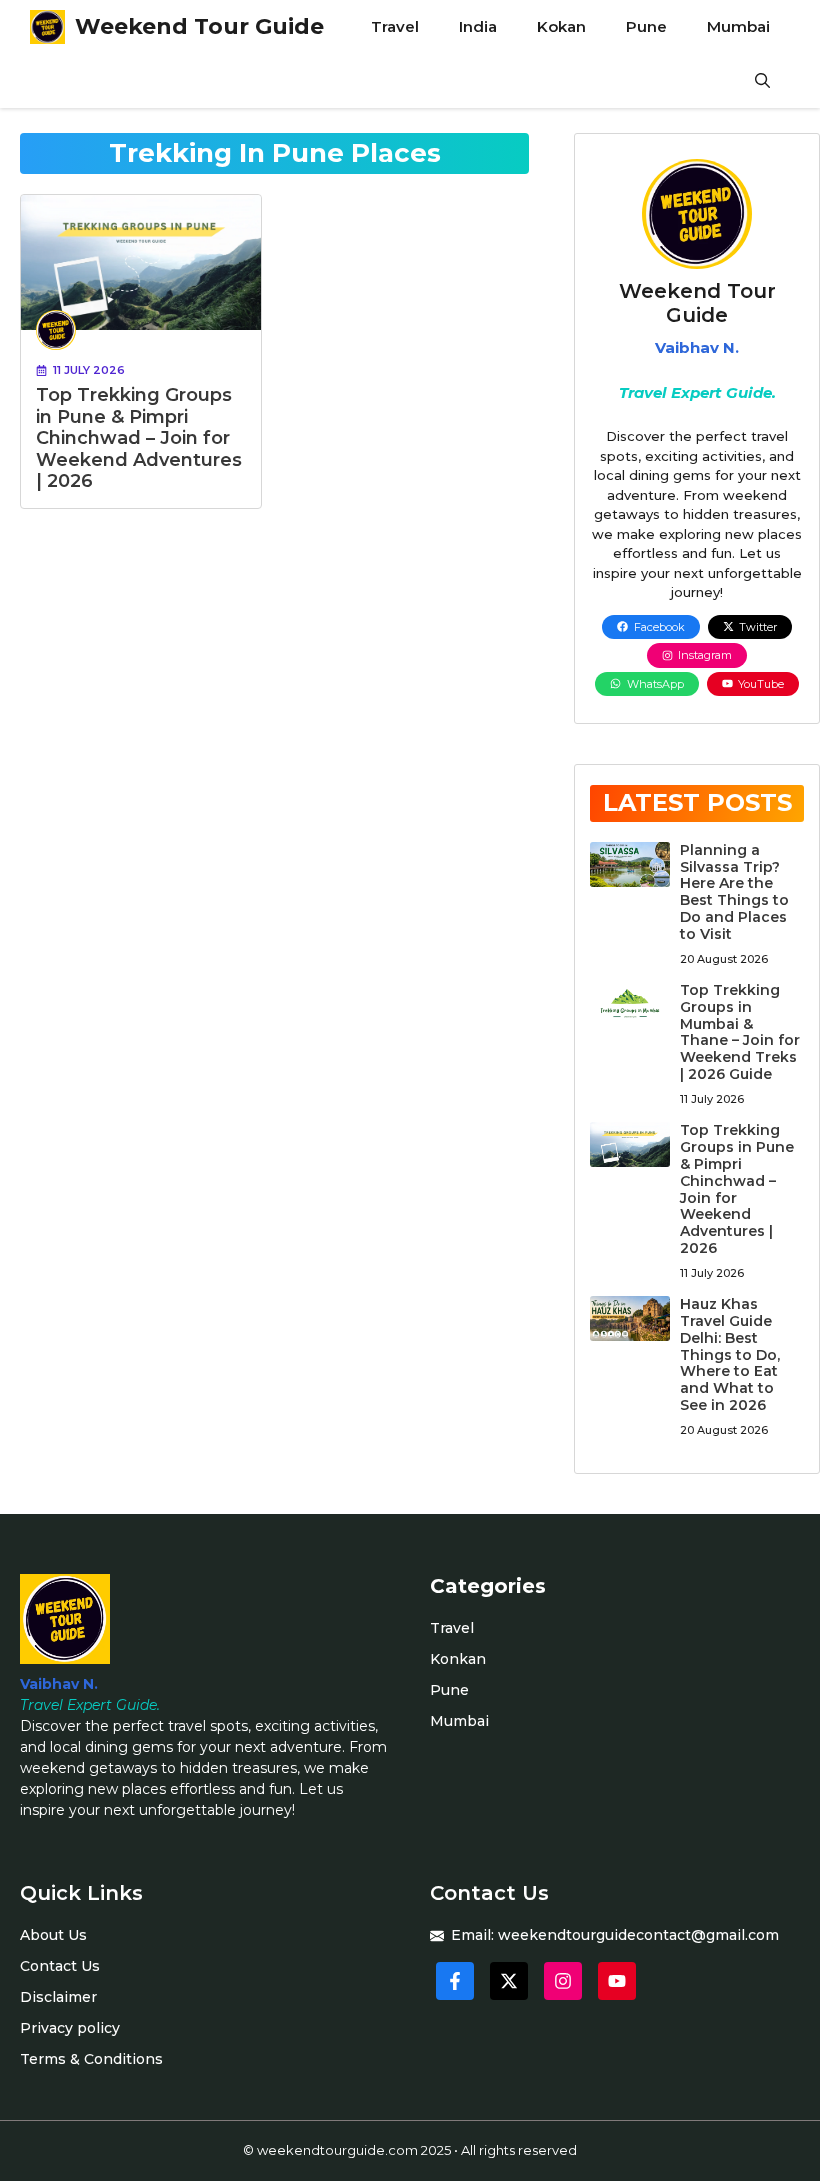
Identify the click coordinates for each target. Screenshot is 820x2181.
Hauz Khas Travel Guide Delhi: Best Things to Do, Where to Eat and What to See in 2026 (730, 1354)
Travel (395, 26)
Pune (646, 26)
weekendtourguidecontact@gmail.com (638, 1935)
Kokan (561, 26)
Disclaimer (58, 1997)
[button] (762, 81)
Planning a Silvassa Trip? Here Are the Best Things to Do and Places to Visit (734, 892)
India (478, 26)
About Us (53, 1935)
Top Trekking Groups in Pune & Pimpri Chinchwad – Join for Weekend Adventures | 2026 (139, 438)
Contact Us (60, 1966)
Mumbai (738, 26)
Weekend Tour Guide (199, 26)
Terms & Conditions (91, 2059)
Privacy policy (70, 2028)
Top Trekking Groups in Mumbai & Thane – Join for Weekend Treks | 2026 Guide (740, 1032)
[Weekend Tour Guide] (47, 27)
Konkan (458, 1659)
